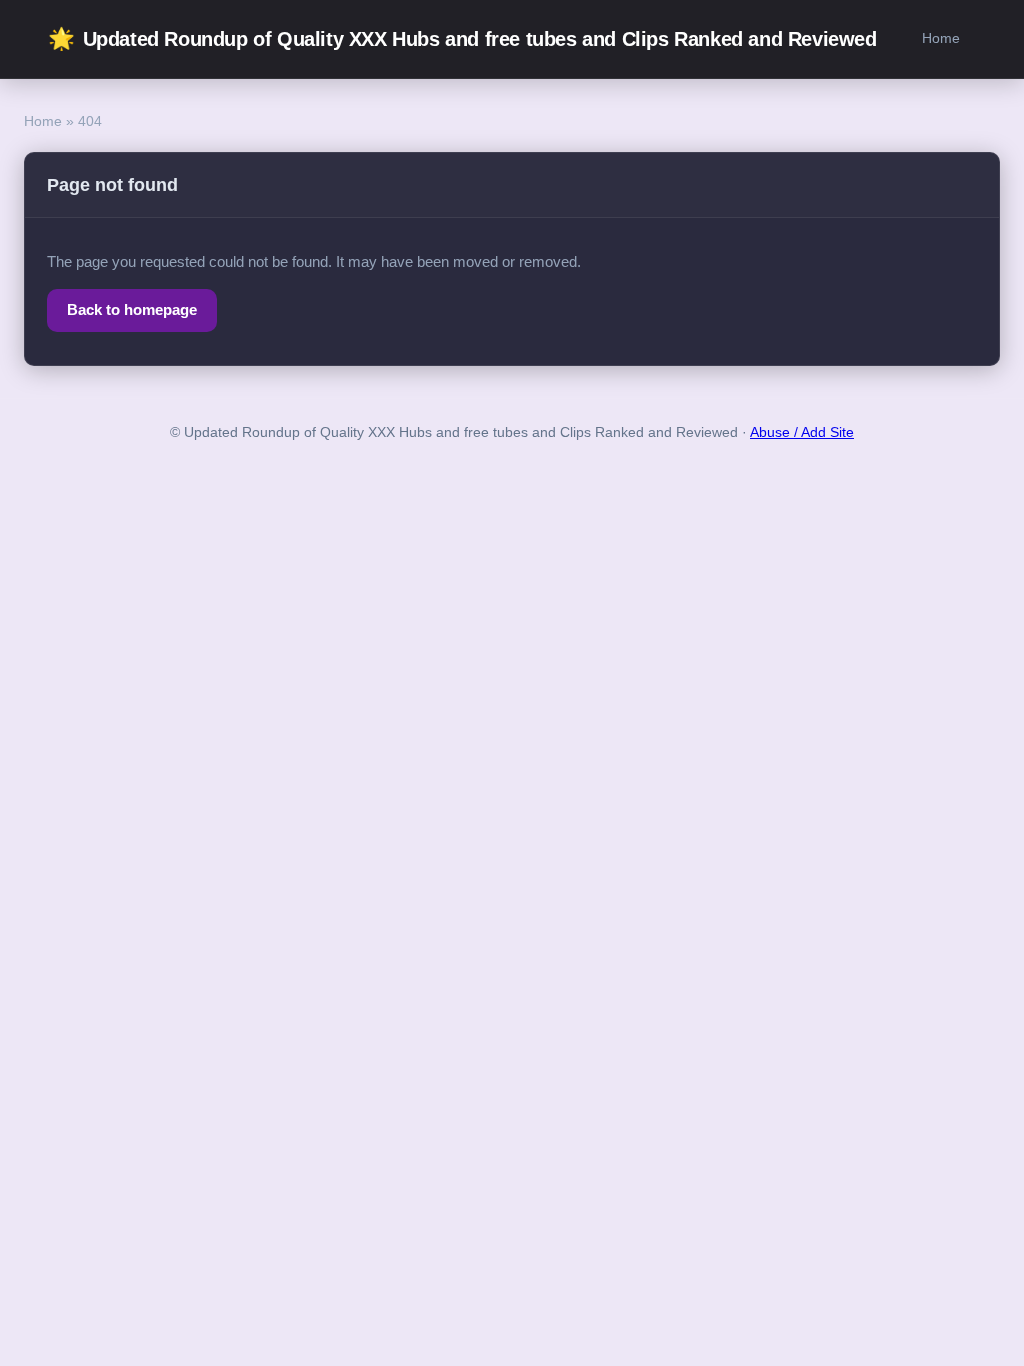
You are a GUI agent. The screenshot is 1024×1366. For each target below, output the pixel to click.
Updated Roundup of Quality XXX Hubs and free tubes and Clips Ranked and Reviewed (462, 38)
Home (941, 38)
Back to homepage (132, 309)
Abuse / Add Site (802, 432)
